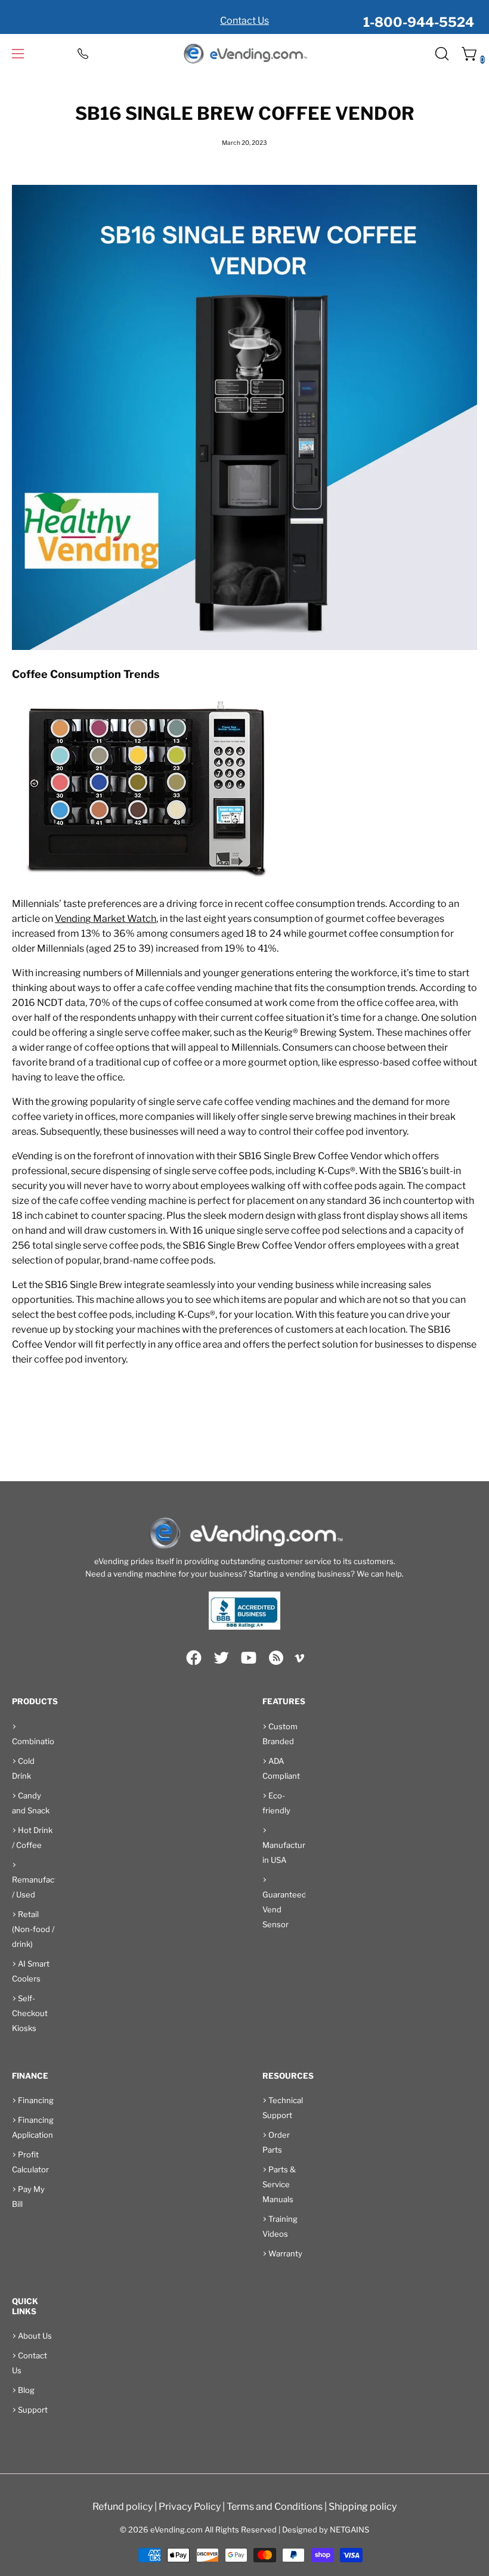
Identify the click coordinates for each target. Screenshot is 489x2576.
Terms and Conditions (275, 2507)
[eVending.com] (244, 54)
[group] (244, 17)
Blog (26, 2390)
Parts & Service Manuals (279, 2184)
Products (35, 1701)
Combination (35, 1741)
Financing (36, 2100)
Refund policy (123, 2507)
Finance (30, 2076)
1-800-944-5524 (419, 22)
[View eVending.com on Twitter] (221, 1658)
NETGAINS (349, 2529)
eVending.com (177, 2529)
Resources (288, 2076)
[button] (441, 54)
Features (284, 1701)
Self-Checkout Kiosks (30, 2013)
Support (33, 2410)
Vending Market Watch (106, 919)
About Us (35, 2336)
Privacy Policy (190, 2507)
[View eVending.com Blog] (276, 1658)
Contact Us (244, 21)
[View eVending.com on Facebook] (194, 1658)
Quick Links (25, 2306)
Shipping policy (363, 2507)
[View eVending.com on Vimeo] (299, 1660)
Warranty (285, 2253)
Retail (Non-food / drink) (33, 1929)
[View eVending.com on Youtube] (249, 1658)
